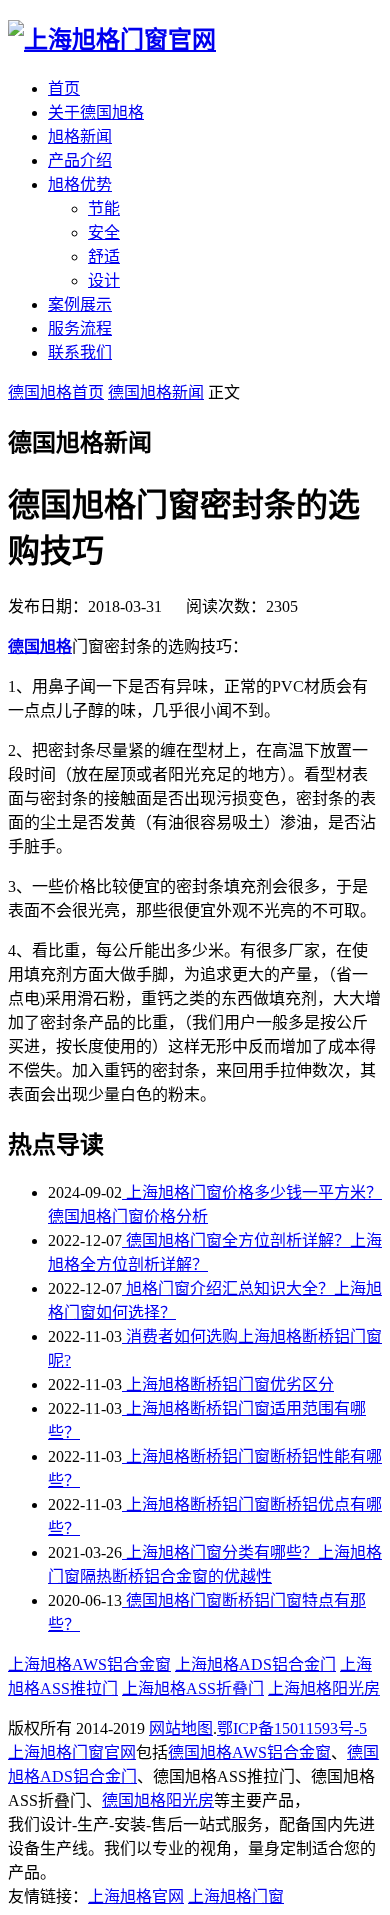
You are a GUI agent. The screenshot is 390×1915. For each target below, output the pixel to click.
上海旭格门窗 (236, 1896)
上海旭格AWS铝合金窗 (89, 1664)
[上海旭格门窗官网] (112, 40)
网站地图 (181, 1728)
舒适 (104, 256)
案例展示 (80, 304)
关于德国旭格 (96, 112)
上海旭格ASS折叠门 (193, 1688)
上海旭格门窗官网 (72, 1752)
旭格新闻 (80, 136)
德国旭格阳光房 (158, 1800)
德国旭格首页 (56, 392)
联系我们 (80, 352)
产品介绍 (80, 160)
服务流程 (80, 328)
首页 (64, 88)
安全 (104, 232)
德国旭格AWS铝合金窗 (249, 1752)
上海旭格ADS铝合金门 (255, 1664)
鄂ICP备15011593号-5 (292, 1728)
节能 (104, 208)
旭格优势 (80, 184)
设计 (104, 280)
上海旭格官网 (136, 1896)
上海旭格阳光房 (324, 1688)
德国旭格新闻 (156, 392)
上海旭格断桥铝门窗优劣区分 (228, 1384)
